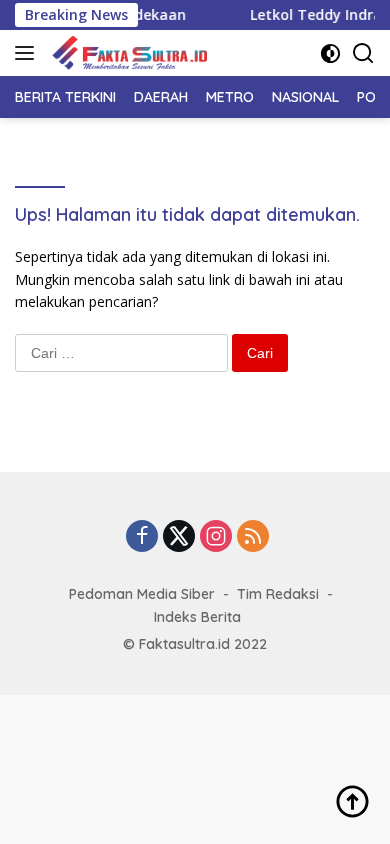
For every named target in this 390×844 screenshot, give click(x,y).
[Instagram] (216, 537)
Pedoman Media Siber (142, 594)
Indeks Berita (197, 617)
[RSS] (253, 537)
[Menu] (28, 53)
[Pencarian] (363, 53)
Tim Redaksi (278, 594)
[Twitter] (179, 537)
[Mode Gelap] (330, 53)
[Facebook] (142, 537)
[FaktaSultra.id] (127, 53)
